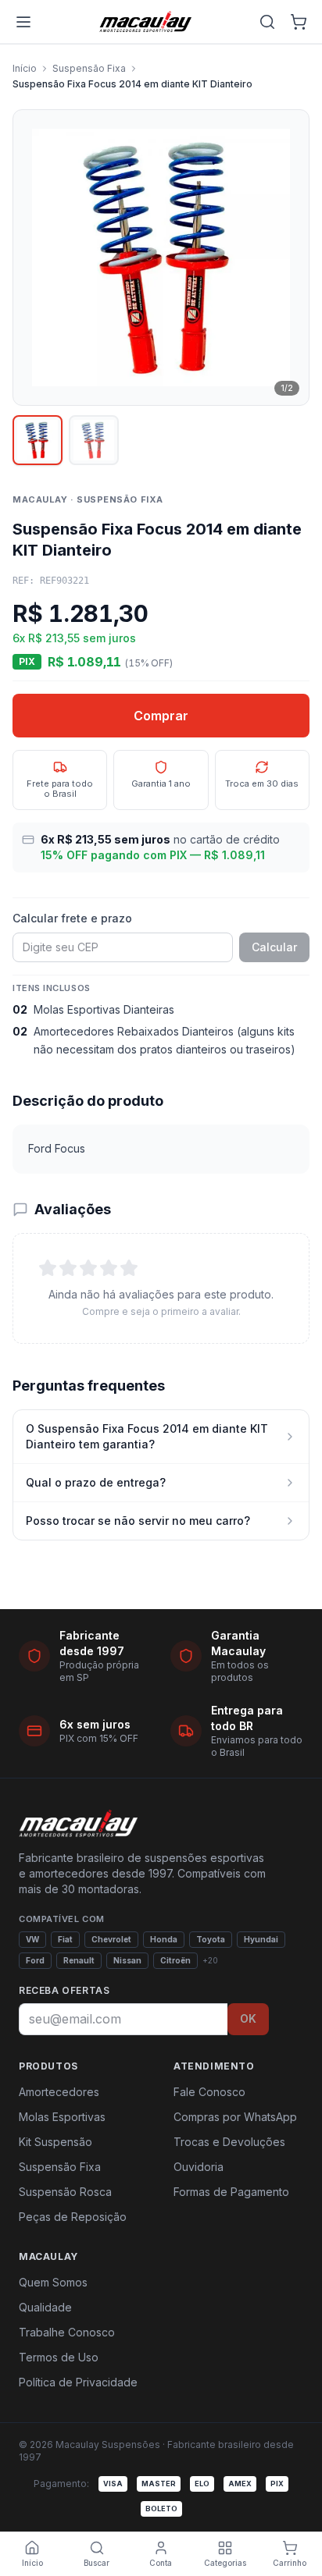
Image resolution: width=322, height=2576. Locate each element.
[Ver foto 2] (94, 440)
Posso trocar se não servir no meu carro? (138, 1521)
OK (248, 2018)
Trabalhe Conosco (67, 2332)
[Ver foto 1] (38, 440)
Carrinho (290, 2563)
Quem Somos (53, 2282)
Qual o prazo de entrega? (96, 1482)
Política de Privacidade (78, 2382)
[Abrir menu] (23, 22)
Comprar (161, 716)
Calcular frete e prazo (72, 918)
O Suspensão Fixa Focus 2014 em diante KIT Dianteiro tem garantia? (147, 1436)
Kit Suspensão (55, 2142)
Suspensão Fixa (89, 68)
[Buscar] (267, 22)
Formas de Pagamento (231, 2192)
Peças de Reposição (73, 2217)
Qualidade (45, 2307)
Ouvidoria (199, 2167)
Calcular (274, 947)
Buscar (97, 2563)
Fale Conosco (209, 2092)
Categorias (225, 2563)
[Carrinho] (299, 22)
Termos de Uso (59, 2357)
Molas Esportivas (62, 2117)
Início (25, 68)
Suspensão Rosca (65, 2192)
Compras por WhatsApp (235, 2117)
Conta (161, 2563)
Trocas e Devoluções (229, 2142)
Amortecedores (59, 2092)
